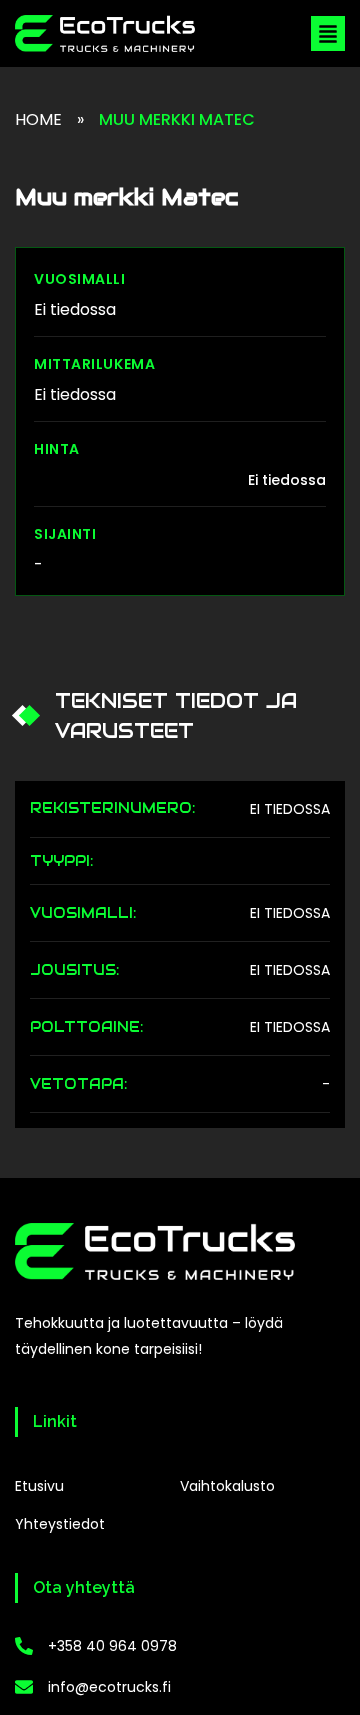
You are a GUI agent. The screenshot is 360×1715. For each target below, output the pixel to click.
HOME (38, 119)
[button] (328, 34)
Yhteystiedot (60, 1524)
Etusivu (39, 1486)
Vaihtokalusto (227, 1486)
